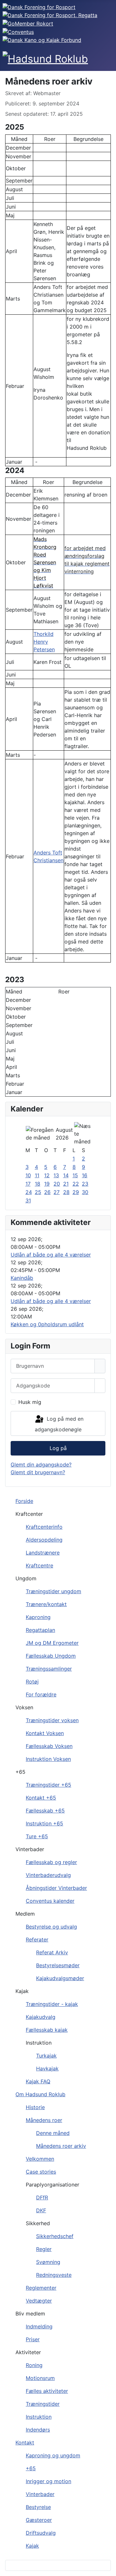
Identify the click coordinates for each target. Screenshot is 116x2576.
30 (85, 1192)
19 (47, 1184)
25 (38, 1192)
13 (56, 1175)
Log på (58, 1448)
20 (57, 1184)
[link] (45, 562)
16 (85, 1175)
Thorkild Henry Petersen (44, 642)
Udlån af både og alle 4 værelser (51, 1255)
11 (37, 1175)
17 (28, 1184)
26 (47, 1192)
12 (47, 1175)
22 (76, 1184)
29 (76, 1192)
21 (66, 1184)
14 (66, 1175)
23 (85, 1184)
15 (75, 1175)
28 (66, 1192)
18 (38, 1184)
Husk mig (30, 1402)
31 (28, 1200)
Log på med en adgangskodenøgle (59, 1424)
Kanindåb (22, 1278)
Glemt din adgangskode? (41, 1465)
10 (28, 1175)
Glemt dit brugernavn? (38, 1472)
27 (57, 1192)
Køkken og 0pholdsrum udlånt (47, 1324)
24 (29, 1192)
